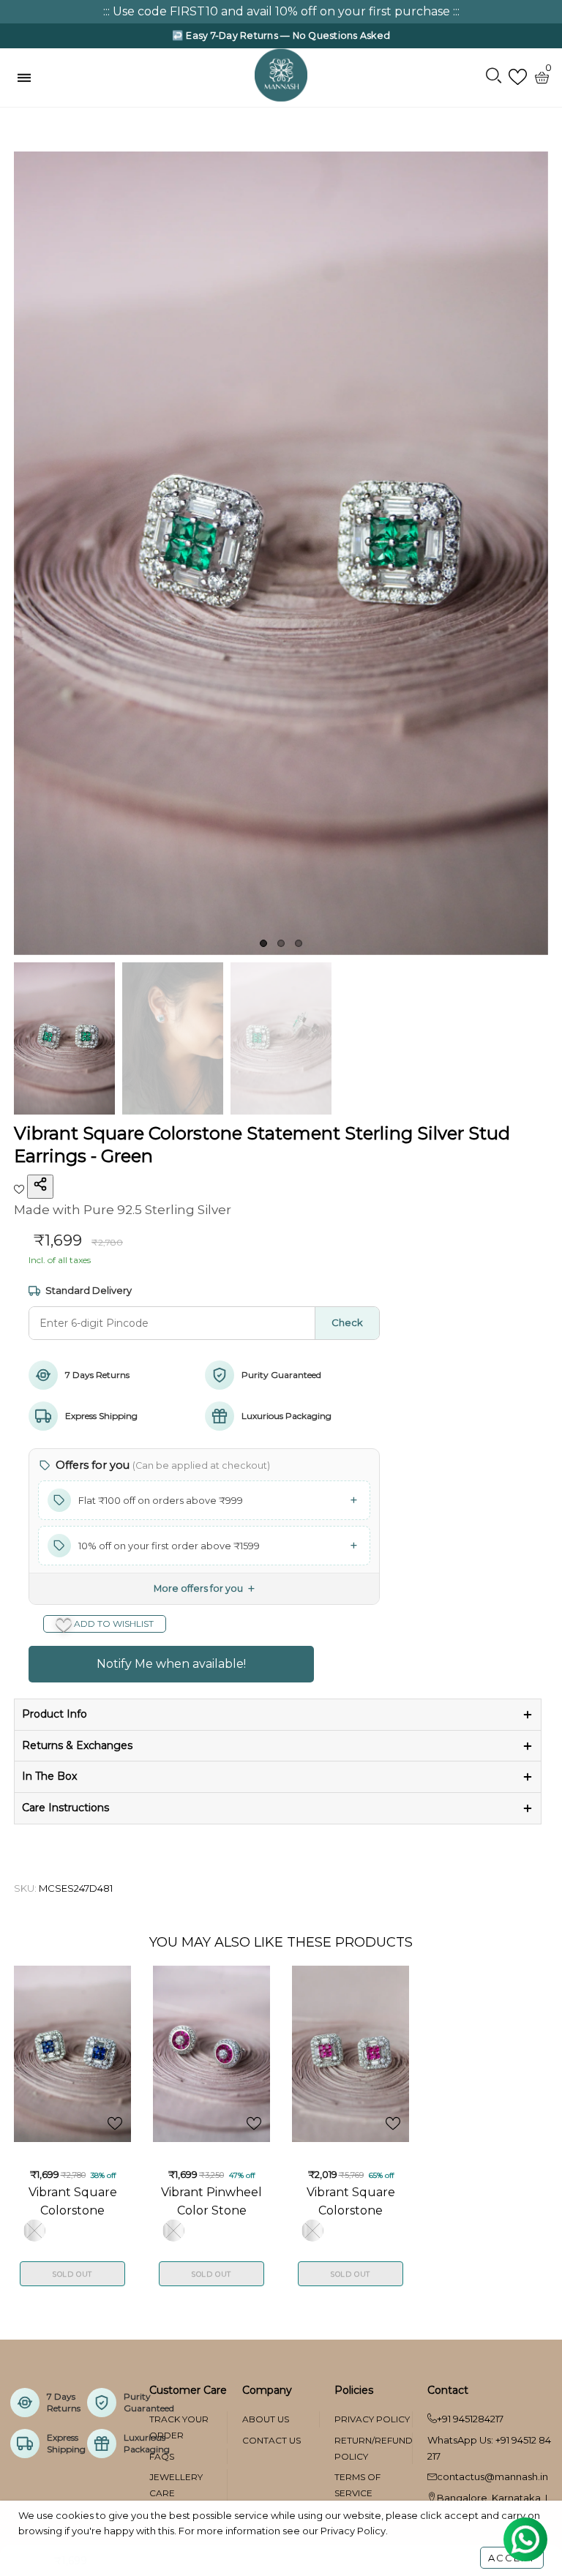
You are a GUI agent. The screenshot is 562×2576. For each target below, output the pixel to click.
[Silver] (34, 2231)
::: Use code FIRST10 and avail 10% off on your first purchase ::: (281, 11)
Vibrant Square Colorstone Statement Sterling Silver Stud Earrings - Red (351, 2201)
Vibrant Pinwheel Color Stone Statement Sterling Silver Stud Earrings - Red (211, 2201)
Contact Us (271, 2440)
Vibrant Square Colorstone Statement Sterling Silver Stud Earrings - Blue (73, 2201)
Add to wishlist (113, 1624)
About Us (266, 2419)
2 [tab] (281, 943)
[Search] (494, 77)
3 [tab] (299, 943)
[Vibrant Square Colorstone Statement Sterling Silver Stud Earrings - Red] (351, 2054)
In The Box (49, 1776)
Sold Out (72, 2274)
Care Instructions (65, 1808)
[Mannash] (281, 75)
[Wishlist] (518, 77)
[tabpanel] (281, 554)
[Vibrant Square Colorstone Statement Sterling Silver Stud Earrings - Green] (281, 554)
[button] (204, 1500)
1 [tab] (263, 943)
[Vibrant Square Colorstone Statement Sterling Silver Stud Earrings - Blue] (72, 2054)
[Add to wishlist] (20, 1188)
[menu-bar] (28, 78)
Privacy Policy (372, 2419)
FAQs (162, 2456)
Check (347, 1322)
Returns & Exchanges (77, 1745)
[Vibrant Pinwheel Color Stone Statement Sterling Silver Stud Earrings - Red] (211, 2054)
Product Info (55, 1714)
